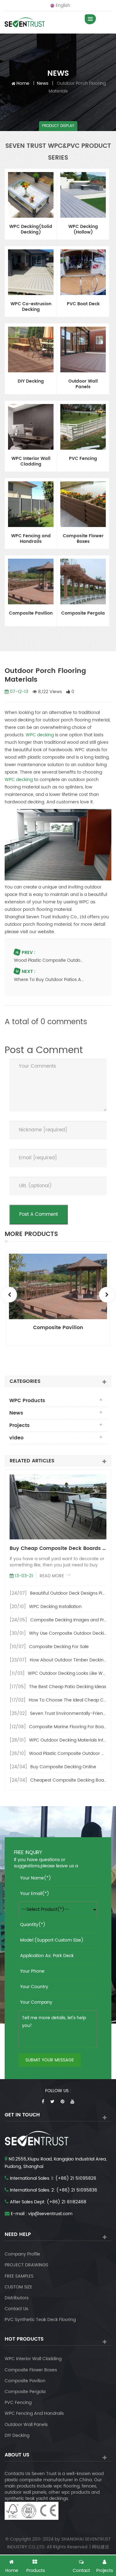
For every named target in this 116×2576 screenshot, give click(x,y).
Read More (52, 1576)
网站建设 (101, 2547)
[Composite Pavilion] (31, 582)
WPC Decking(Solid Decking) (31, 230)
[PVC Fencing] (83, 427)
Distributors (17, 2298)
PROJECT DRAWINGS (26, 2265)
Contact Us (16, 2309)
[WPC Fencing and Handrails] (31, 504)
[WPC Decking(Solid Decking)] (31, 195)
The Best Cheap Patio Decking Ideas (68, 1687)
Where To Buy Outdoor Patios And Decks (49, 980)
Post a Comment (39, 1214)
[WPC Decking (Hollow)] (83, 195)
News (43, 83)
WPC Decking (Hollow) (83, 230)
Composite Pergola (83, 614)
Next (107, 1295)
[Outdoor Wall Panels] (83, 350)
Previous (9, 1295)
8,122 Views (49, 692)
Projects (19, 1425)
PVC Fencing (83, 459)
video (16, 1438)
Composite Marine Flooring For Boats (68, 1727)
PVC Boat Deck (83, 304)
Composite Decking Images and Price (70, 1620)
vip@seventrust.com (50, 2214)
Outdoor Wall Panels (83, 384)
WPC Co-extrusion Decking (31, 307)
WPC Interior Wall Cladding (31, 462)
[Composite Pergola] (83, 582)
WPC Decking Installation (55, 1607)
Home (23, 83)
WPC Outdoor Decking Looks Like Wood (69, 1673)
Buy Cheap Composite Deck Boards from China (58, 1548)
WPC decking (40, 735)
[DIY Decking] (31, 350)
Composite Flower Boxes (83, 539)
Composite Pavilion (31, 614)
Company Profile (22, 2254)
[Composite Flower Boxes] (83, 504)
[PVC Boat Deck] (83, 272)
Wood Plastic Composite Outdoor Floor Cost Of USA (49, 960)
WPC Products (27, 1401)
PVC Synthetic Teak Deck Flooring (40, 2320)
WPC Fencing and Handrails (31, 539)
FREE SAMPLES (19, 2276)
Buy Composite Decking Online (63, 1767)
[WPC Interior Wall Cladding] (31, 427)
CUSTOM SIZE (18, 2287)
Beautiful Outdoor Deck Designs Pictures (73, 1593)
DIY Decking (31, 382)
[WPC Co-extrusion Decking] (31, 272)
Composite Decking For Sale (59, 1647)
